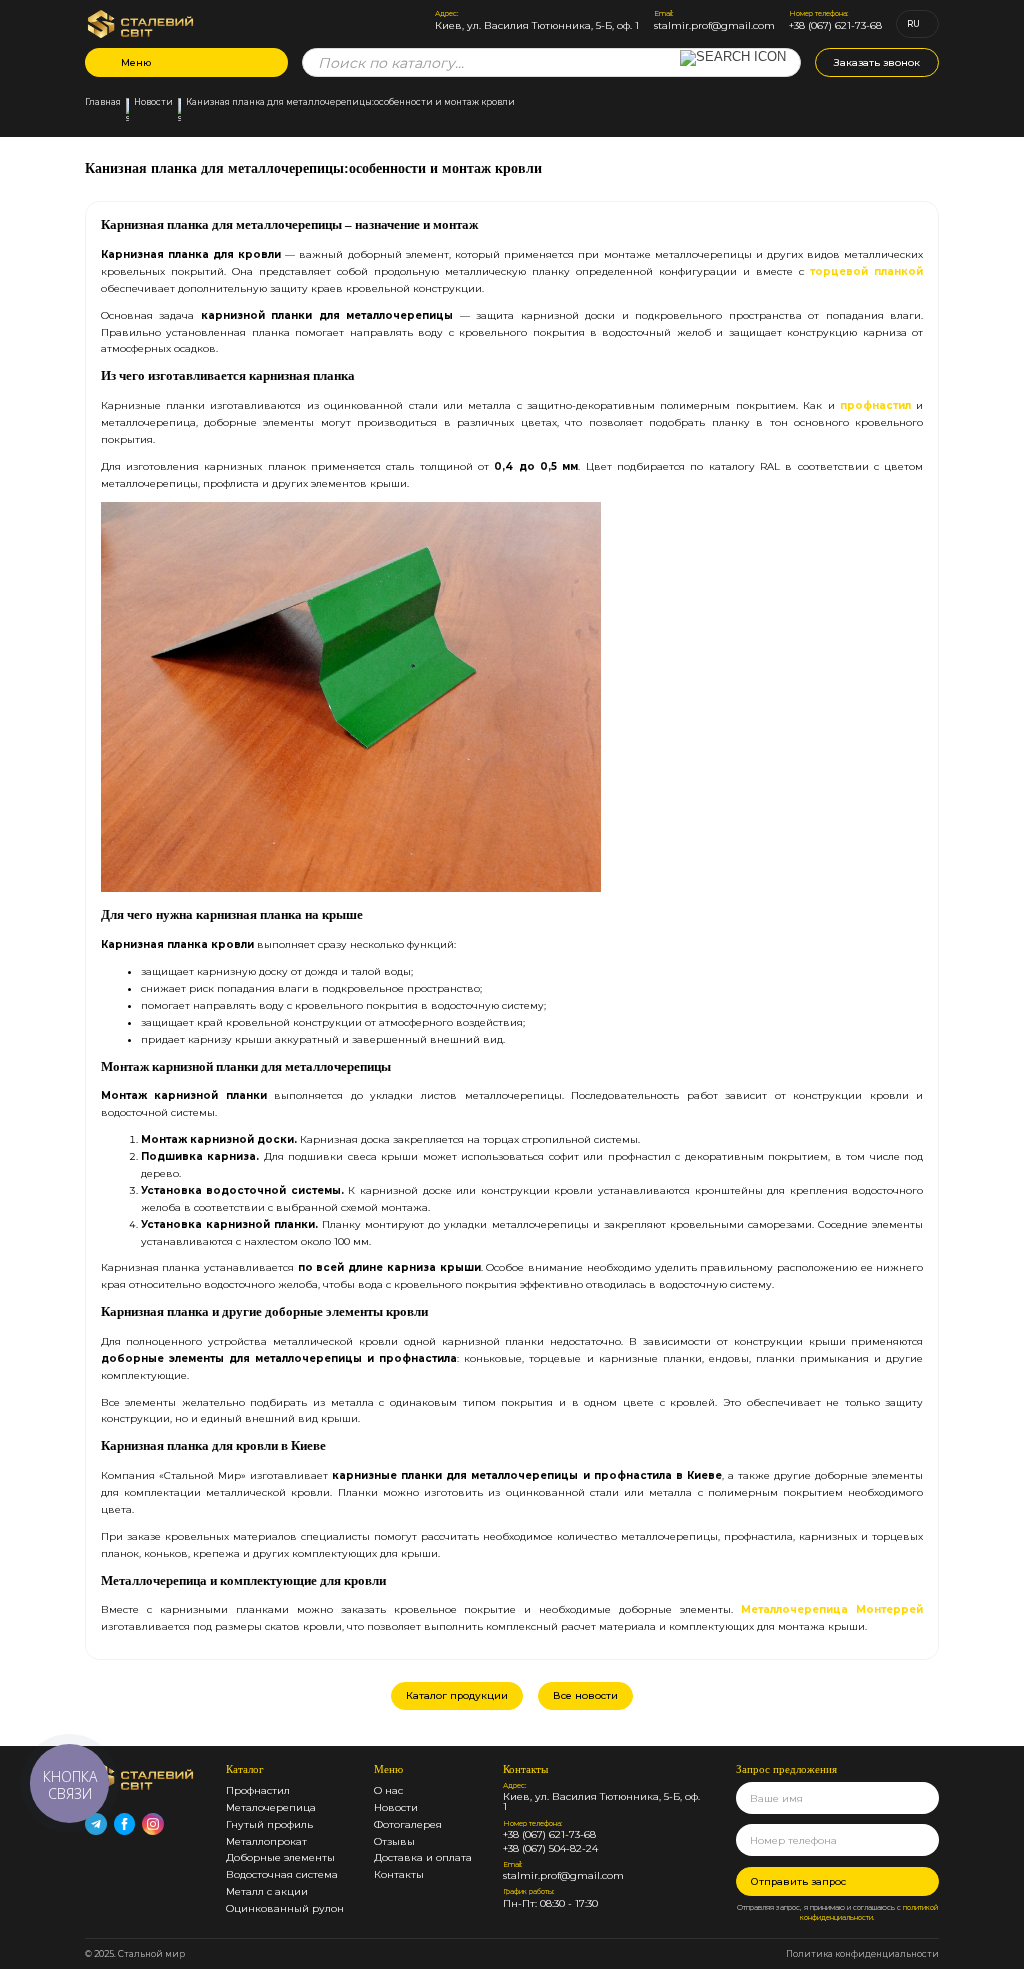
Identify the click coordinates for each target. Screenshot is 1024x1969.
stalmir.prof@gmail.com (714, 26)
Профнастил (258, 1790)
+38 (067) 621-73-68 (835, 26)
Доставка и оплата (423, 1857)
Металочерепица (271, 1807)
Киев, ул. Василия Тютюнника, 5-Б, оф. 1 (537, 26)
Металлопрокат (266, 1841)
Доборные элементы (280, 1857)
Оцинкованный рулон (285, 1908)
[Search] (733, 68)
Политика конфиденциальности (862, 1954)
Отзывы (394, 1841)
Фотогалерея (408, 1824)
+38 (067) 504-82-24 (550, 1849)
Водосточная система (282, 1874)
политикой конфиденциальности (869, 1913)
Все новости (585, 1695)
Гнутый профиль (269, 1824)
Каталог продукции (457, 1695)
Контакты (399, 1874)
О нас (388, 1790)
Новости (153, 102)
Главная (103, 102)
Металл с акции (267, 1891)
